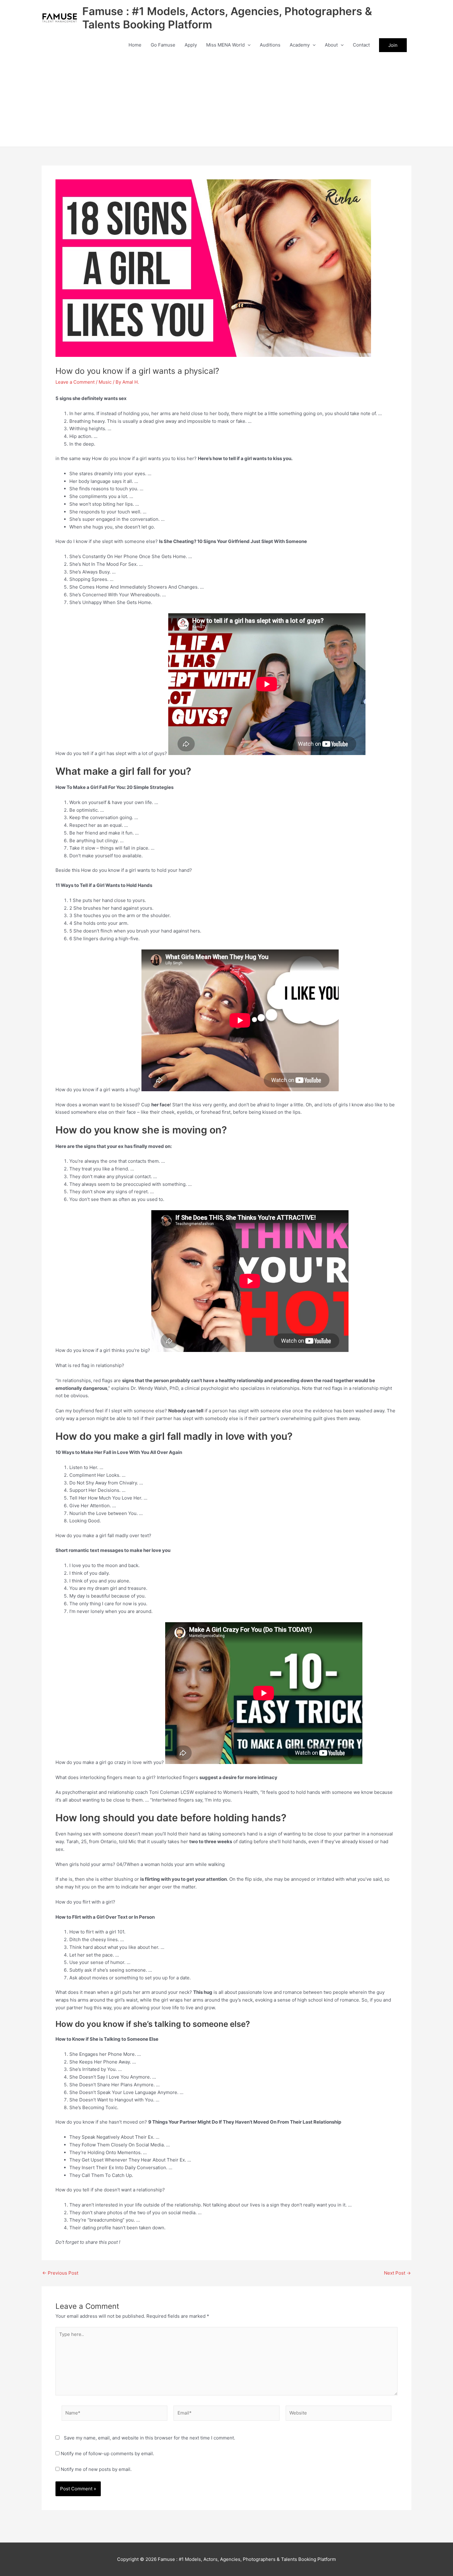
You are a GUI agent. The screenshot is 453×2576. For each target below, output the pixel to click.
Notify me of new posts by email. (96, 2469)
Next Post (397, 2273)
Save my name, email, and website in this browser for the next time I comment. (149, 2438)
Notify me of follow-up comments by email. (107, 2454)
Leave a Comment (75, 382)
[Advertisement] (226, 100)
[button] (248, 45)
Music (105, 382)
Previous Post (60, 2273)
